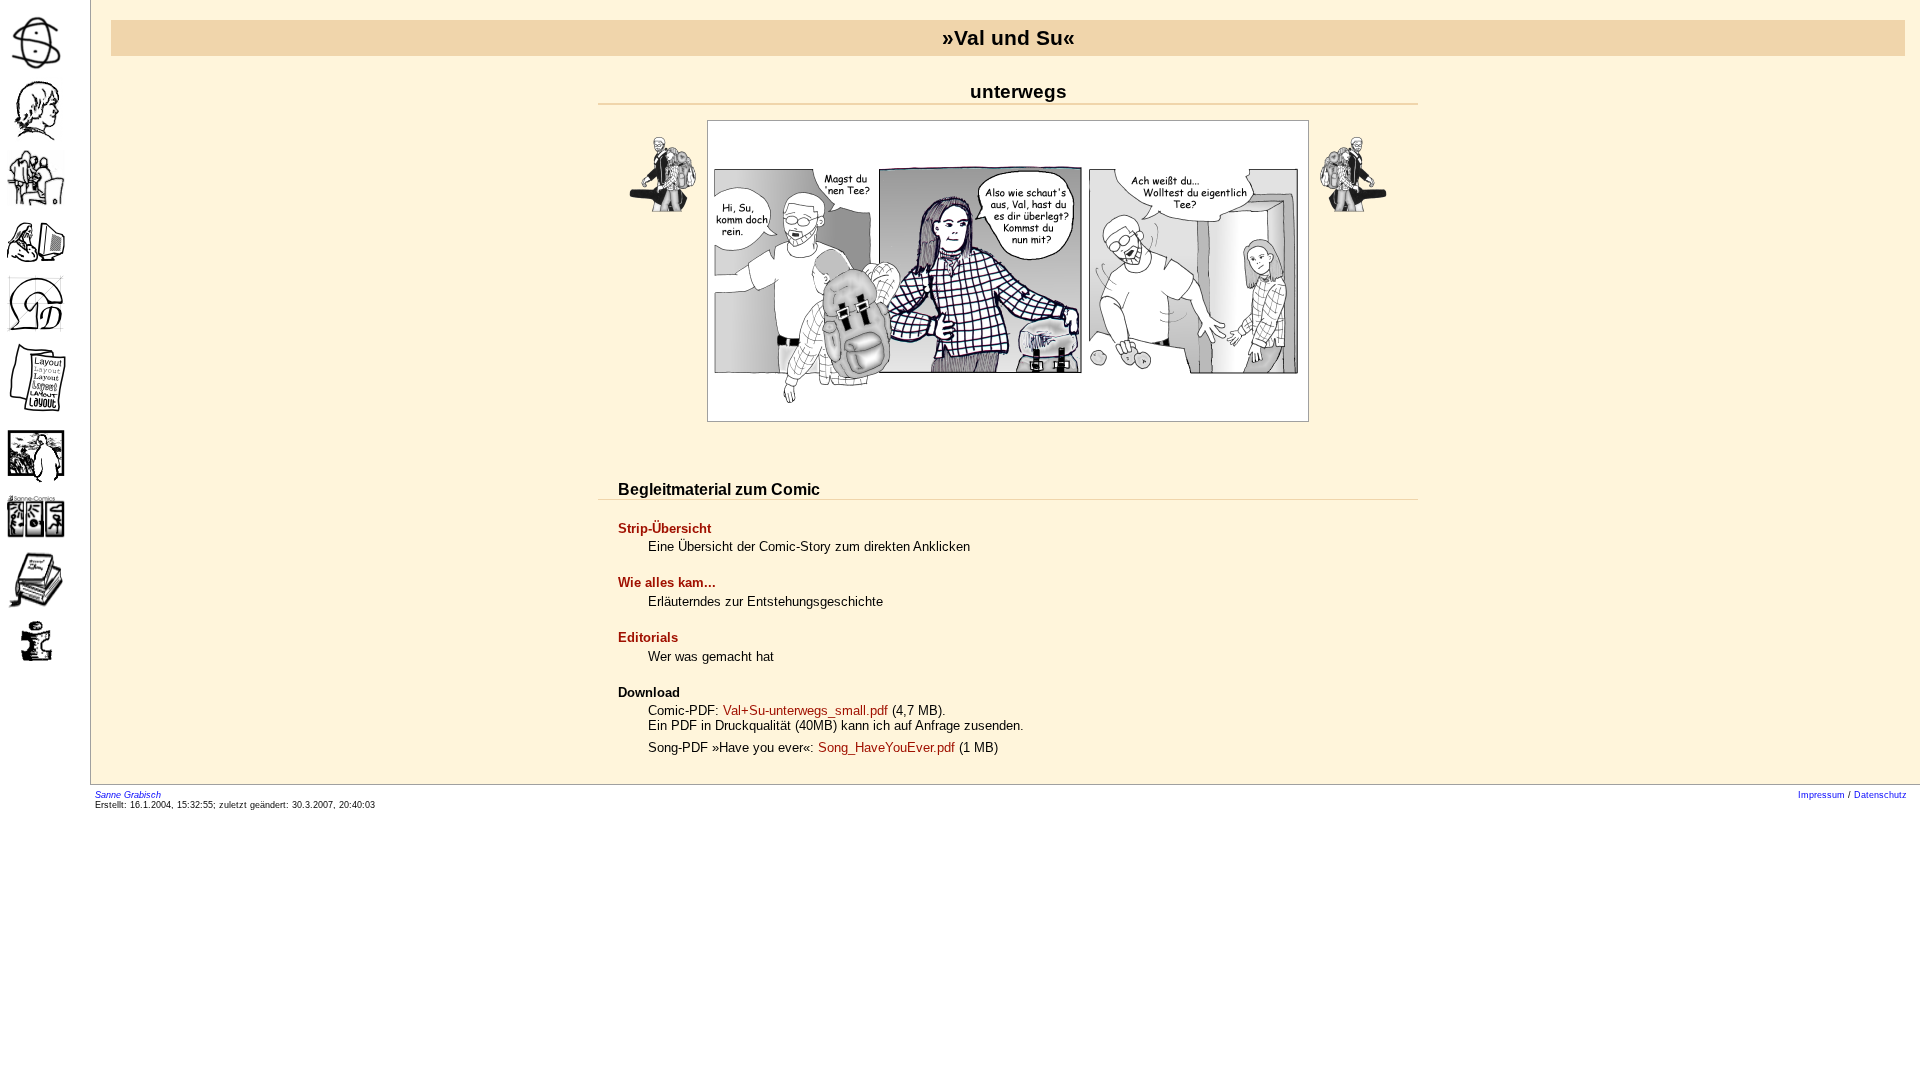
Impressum (1821, 795)
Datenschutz (1880, 795)
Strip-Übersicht (664, 528)
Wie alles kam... (667, 582)
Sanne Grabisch (128, 795)
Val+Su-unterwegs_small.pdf (805, 710)
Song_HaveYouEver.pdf (886, 747)
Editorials (648, 637)
